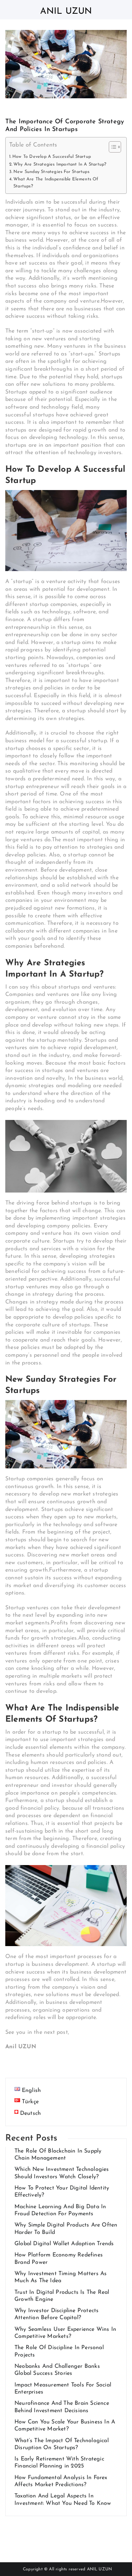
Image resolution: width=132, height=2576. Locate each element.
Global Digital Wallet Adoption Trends (64, 2244)
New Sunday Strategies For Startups (51, 172)
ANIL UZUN (100, 2569)
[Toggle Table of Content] (111, 147)
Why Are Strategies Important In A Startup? (60, 165)
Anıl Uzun (66, 11)
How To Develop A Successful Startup (52, 157)
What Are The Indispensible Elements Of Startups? (56, 183)
